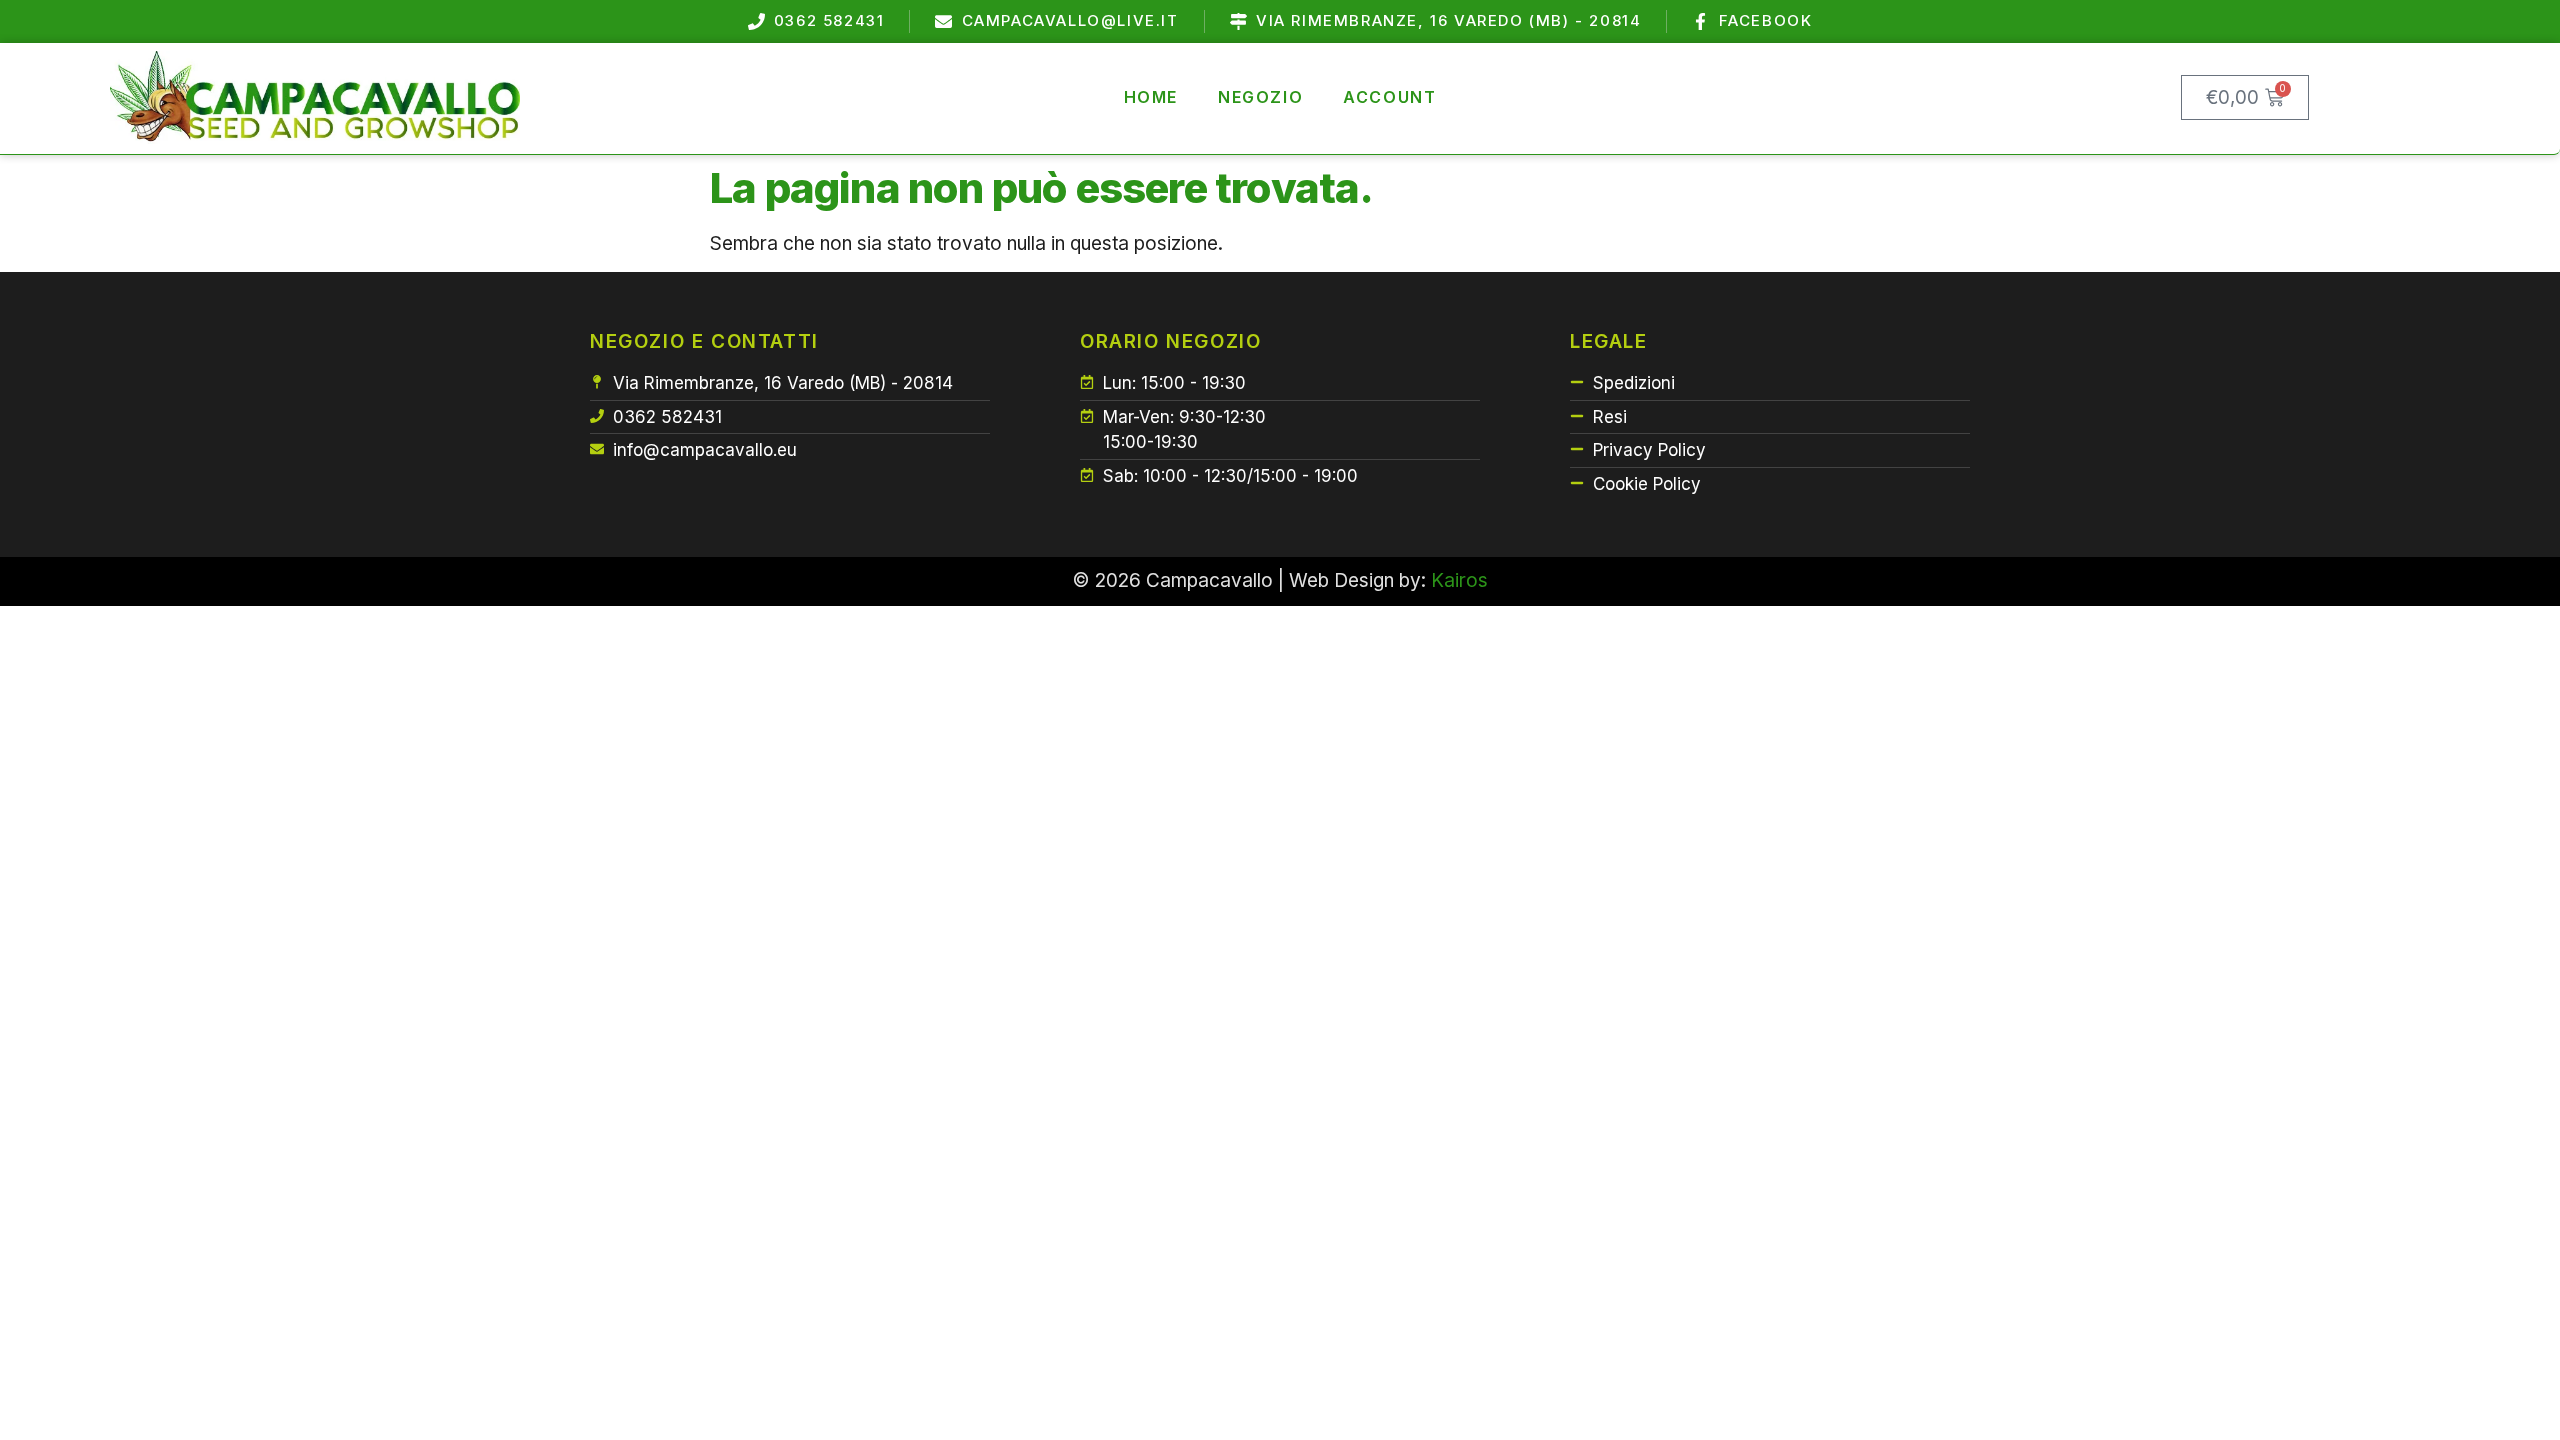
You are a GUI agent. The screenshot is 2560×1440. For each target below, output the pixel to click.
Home (1151, 97)
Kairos (1459, 580)
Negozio (1260, 97)
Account (1389, 97)
